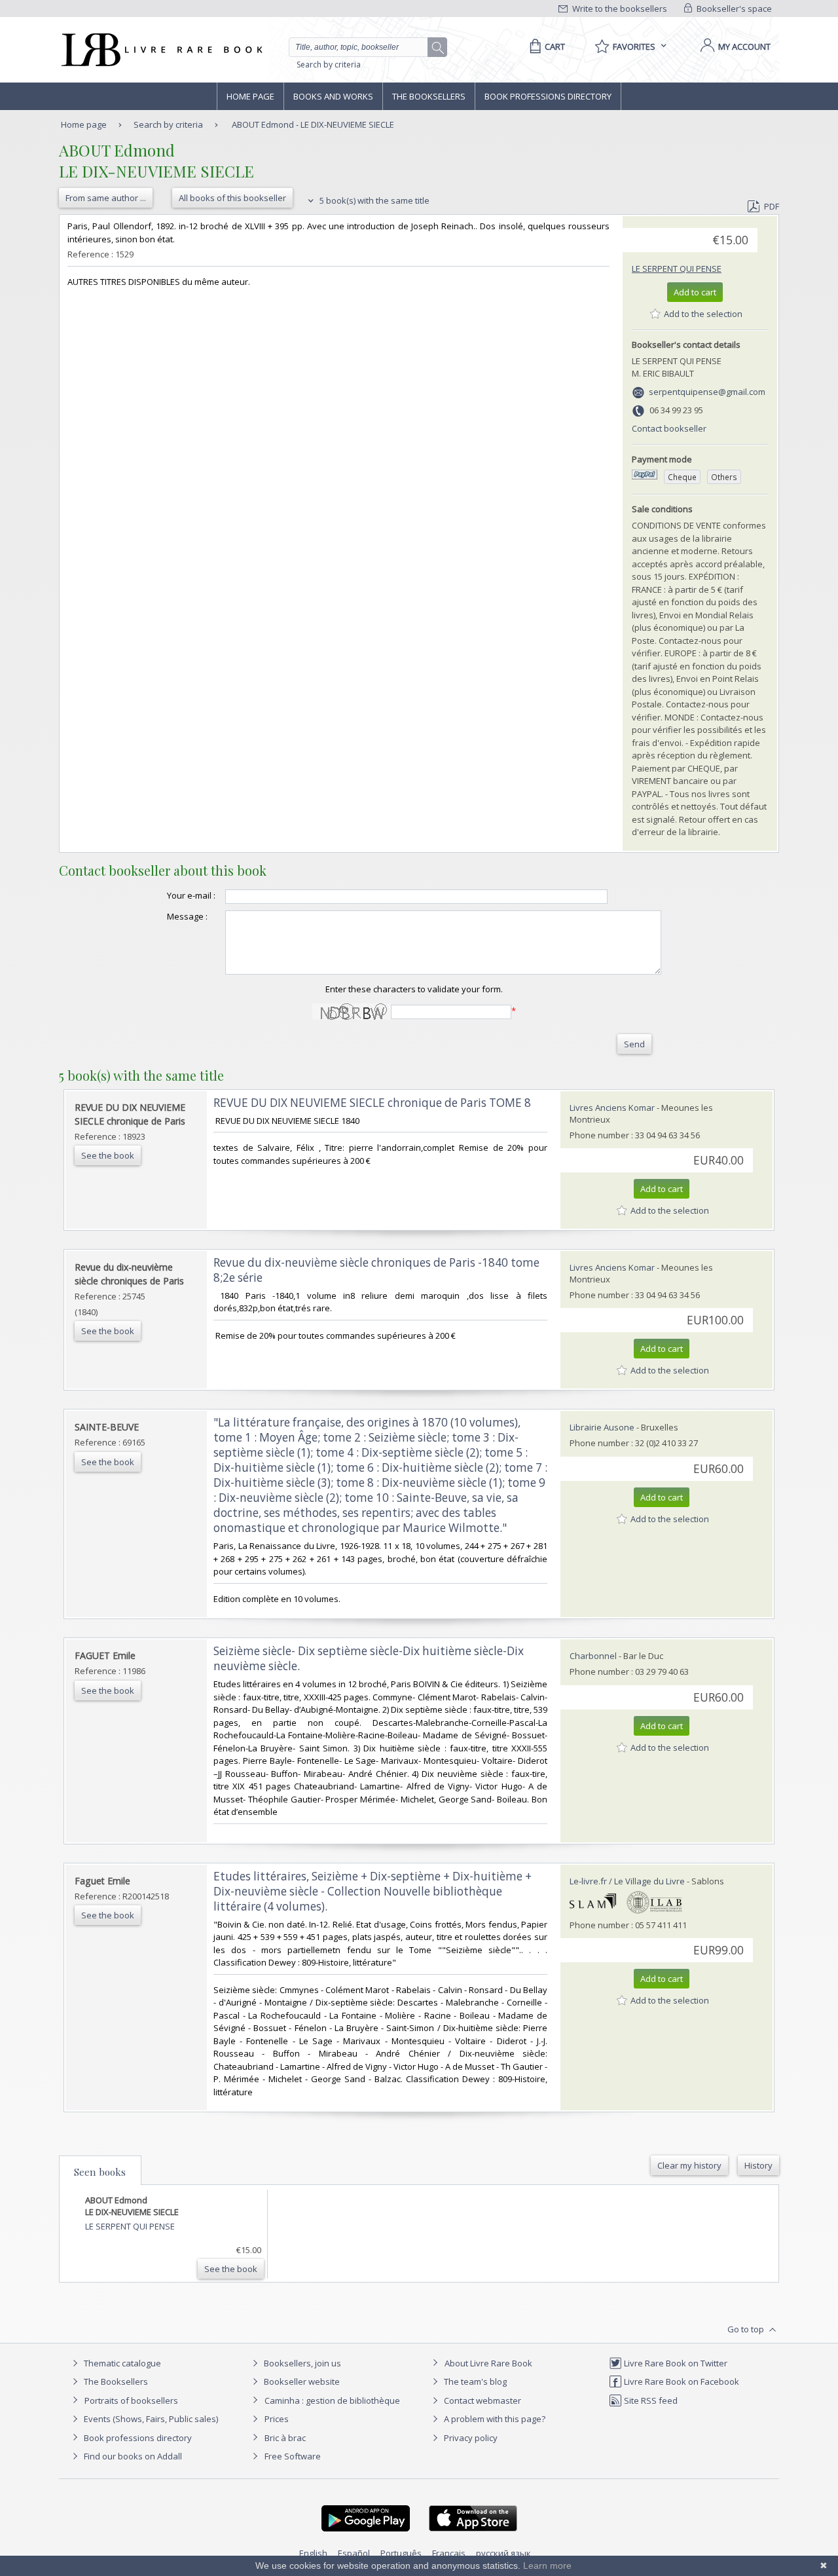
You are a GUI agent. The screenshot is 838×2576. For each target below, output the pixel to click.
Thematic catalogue (121, 2363)
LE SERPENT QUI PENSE (677, 269)
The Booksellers (429, 96)
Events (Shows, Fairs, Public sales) (150, 2419)
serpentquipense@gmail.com (707, 392)
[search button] (438, 48)
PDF (772, 206)
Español (354, 2553)
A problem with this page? (494, 2419)
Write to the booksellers (619, 9)
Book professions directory (548, 96)
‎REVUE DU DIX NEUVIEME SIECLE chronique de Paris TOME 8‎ (372, 1103)
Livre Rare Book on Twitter (675, 2363)
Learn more (547, 2566)
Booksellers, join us (301, 2363)
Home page (250, 96)
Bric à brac (285, 2438)
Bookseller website (301, 2381)
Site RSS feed (650, 2400)
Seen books (100, 2172)
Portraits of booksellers (131, 2400)
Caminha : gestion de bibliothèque (332, 2400)
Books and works (333, 96)
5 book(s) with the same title (373, 200)
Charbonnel (593, 1656)
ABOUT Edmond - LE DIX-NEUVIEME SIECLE (313, 124)
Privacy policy (470, 2438)
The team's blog (474, 2381)
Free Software (293, 2456)
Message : (187, 916)
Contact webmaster (482, 2400)
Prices (277, 2419)
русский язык (503, 2553)
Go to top (747, 2329)
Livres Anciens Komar (612, 1108)
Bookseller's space (733, 9)
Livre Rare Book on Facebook (681, 2381)
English (313, 2553)
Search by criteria (329, 65)
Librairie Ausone (602, 1427)
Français (449, 2553)
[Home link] (161, 50)
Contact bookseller (669, 428)
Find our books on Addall (132, 2456)
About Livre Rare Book (488, 2363)
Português (401, 2553)
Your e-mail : (191, 895)
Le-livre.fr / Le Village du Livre (627, 1881)
